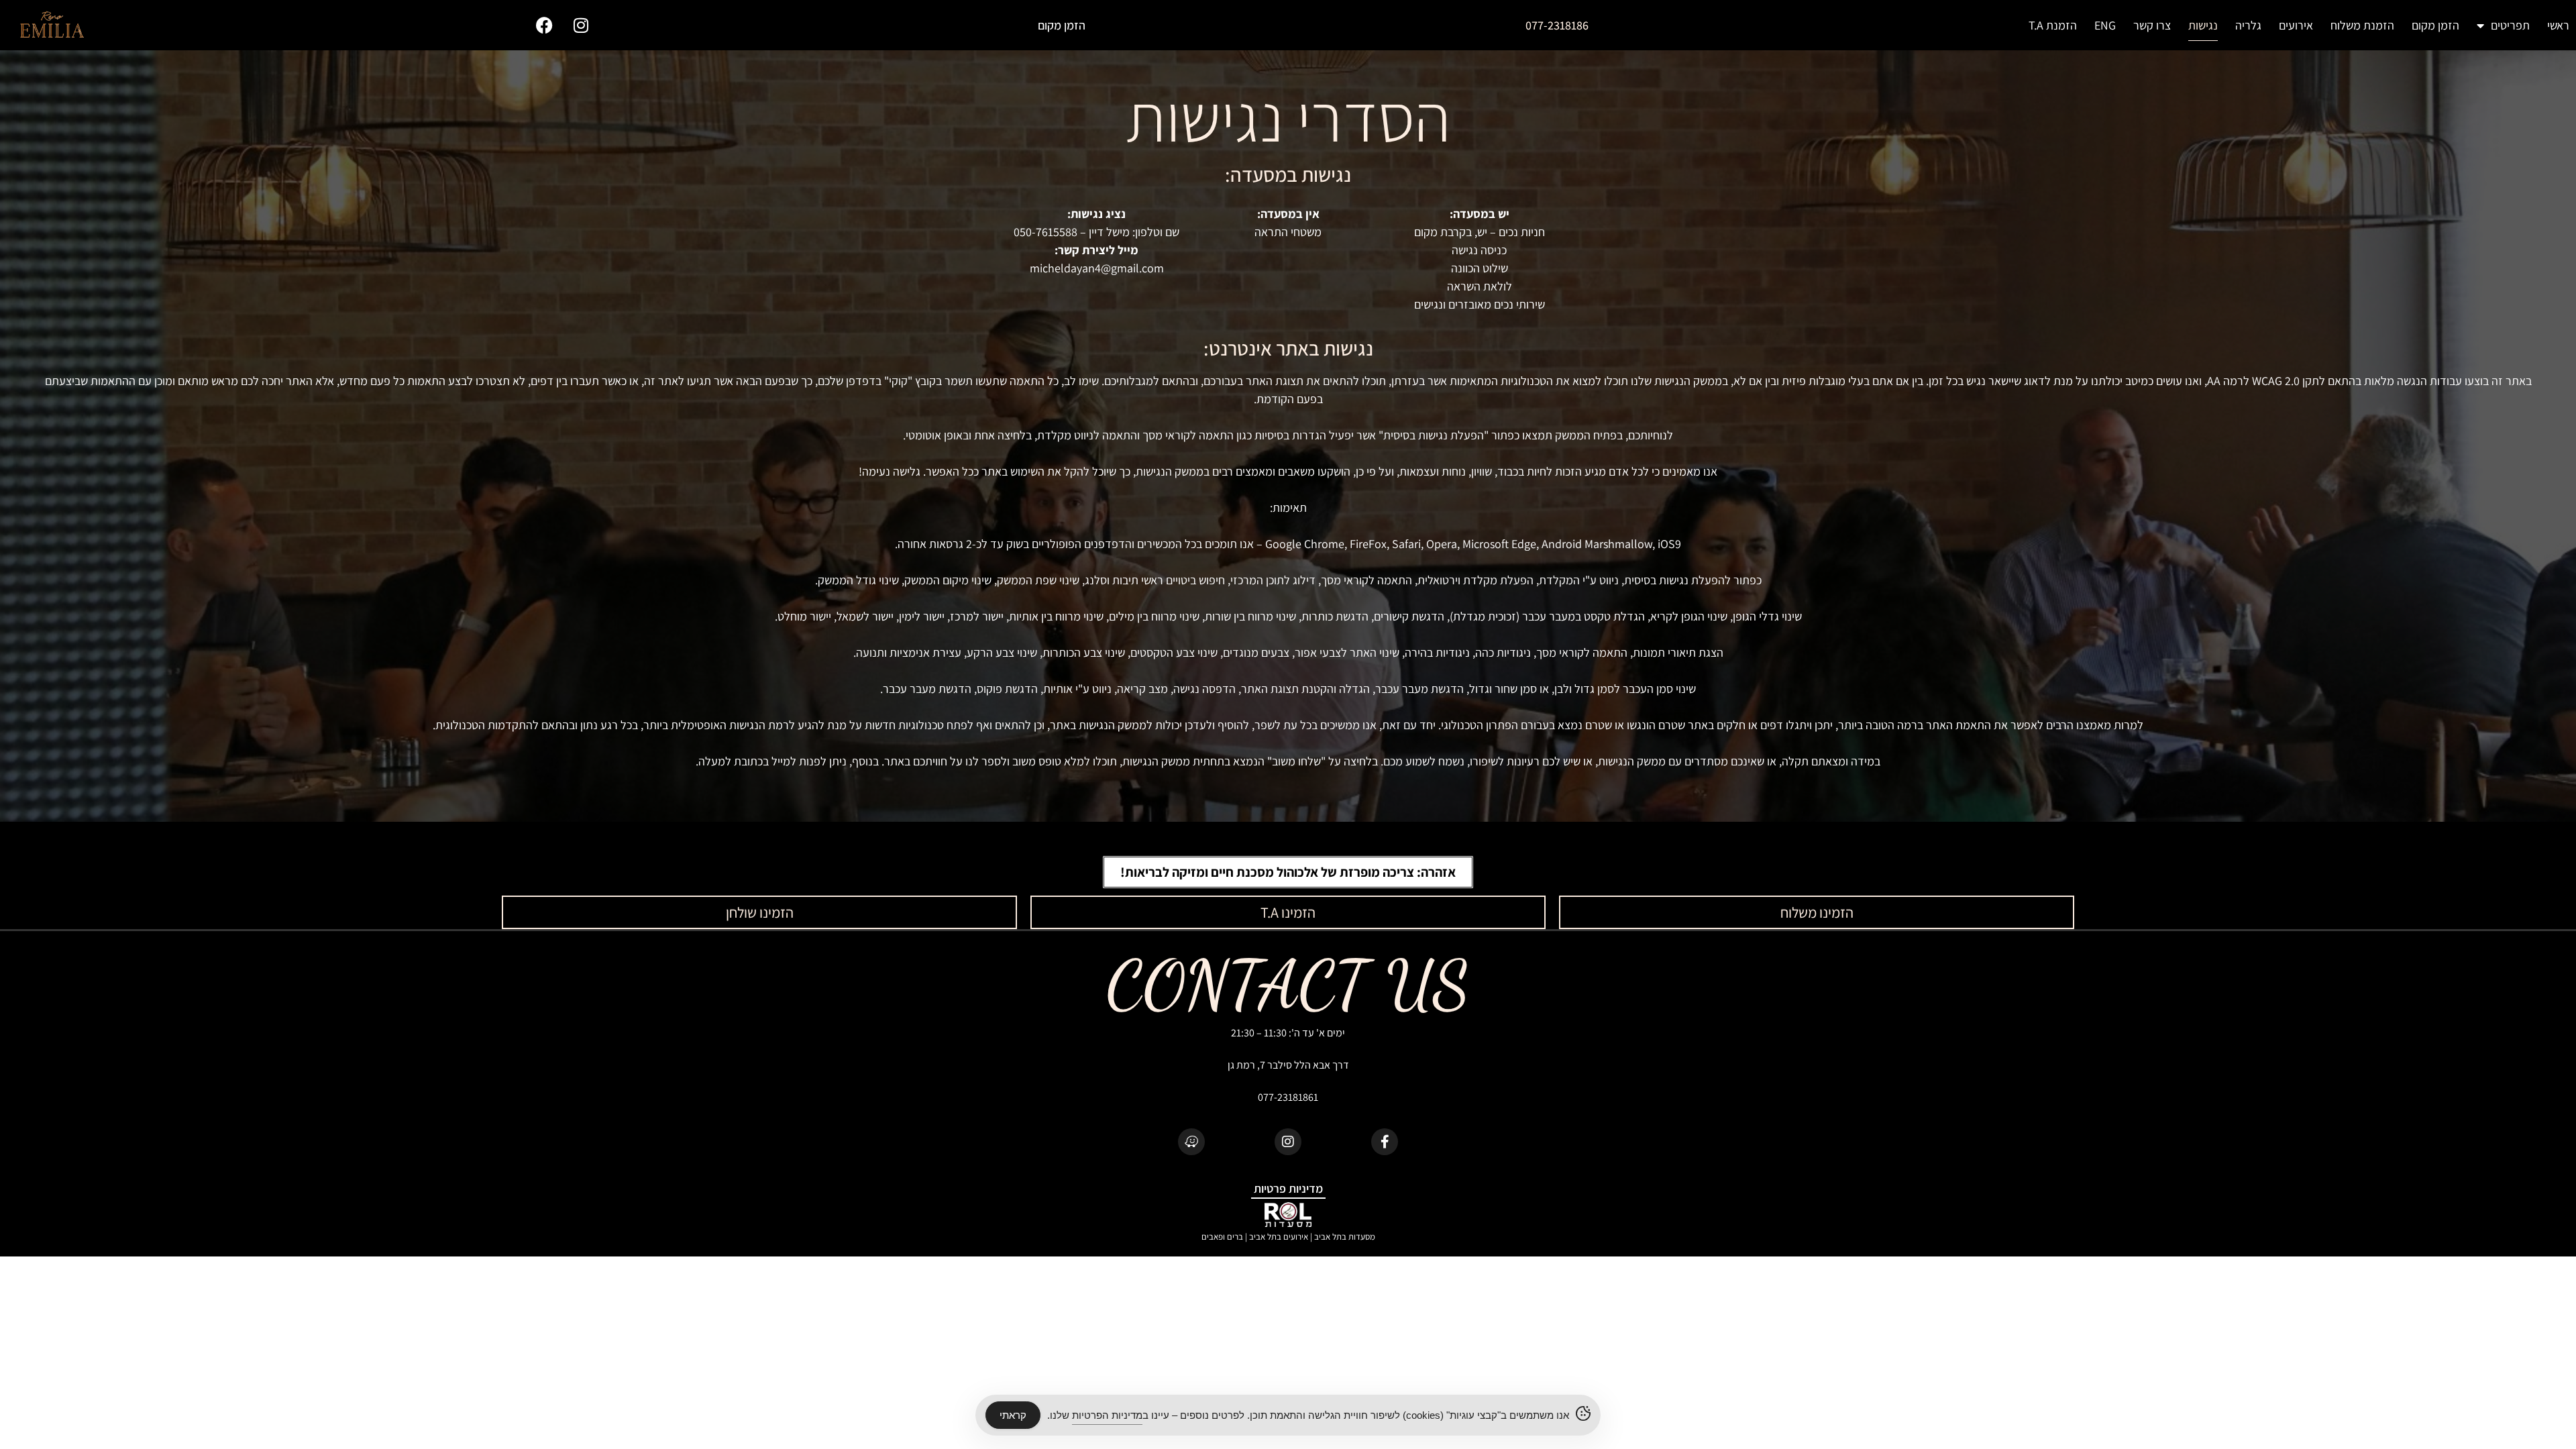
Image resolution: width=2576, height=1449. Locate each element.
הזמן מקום (2435, 25)
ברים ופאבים (1222, 1237)
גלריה (2248, 25)
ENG (2105, 25)
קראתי (1013, 1415)
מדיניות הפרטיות (1107, 1415)
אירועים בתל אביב (1279, 1237)
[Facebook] (544, 25)
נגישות (2203, 25)
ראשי (2558, 25)
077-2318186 (1557, 25)
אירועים (2296, 25)
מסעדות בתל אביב (1345, 1237)
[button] (1288, 872)
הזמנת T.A (2053, 25)
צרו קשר (2152, 25)
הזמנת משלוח (2362, 25)
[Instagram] (581, 25)
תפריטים (2510, 25)
